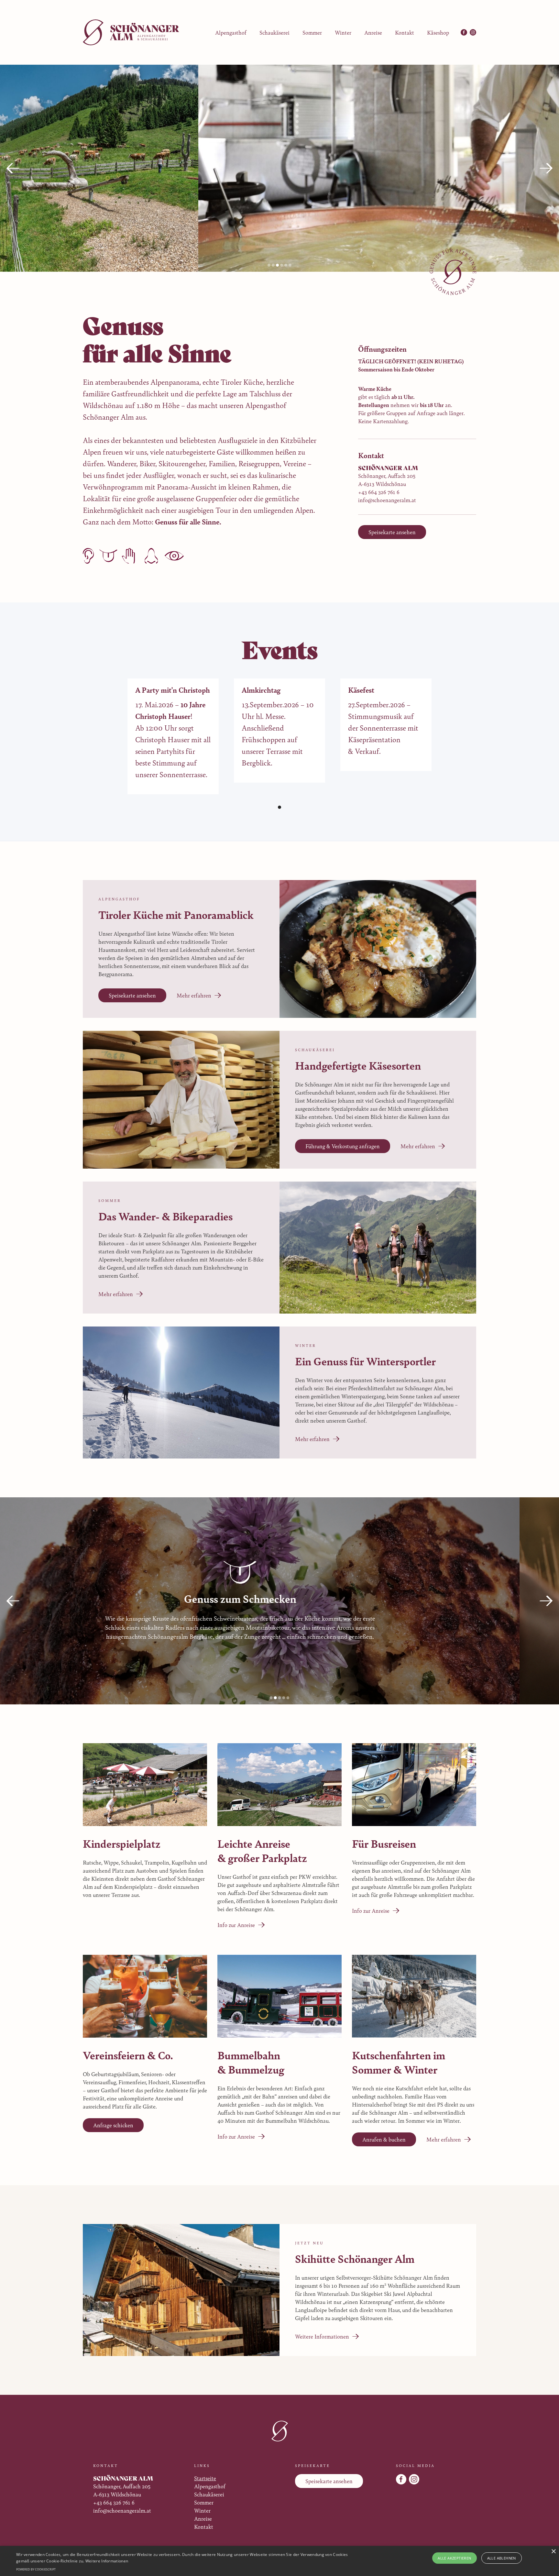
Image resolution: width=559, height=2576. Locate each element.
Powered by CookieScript (36, 2569)
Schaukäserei (274, 32)
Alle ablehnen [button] (502, 2558)
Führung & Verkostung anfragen (343, 1146)
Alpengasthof (231, 32)
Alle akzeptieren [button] (454, 2558)
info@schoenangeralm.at (387, 500)
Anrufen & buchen (384, 2139)
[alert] (279, 2561)
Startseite (205, 2478)
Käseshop (438, 32)
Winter (343, 32)
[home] (131, 32)
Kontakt (405, 32)
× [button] (553, 2552)
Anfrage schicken (113, 2125)
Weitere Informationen (107, 2561)
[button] (13, 168)
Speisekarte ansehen (392, 532)
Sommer (312, 32)
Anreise (373, 32)
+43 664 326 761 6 (379, 492)
